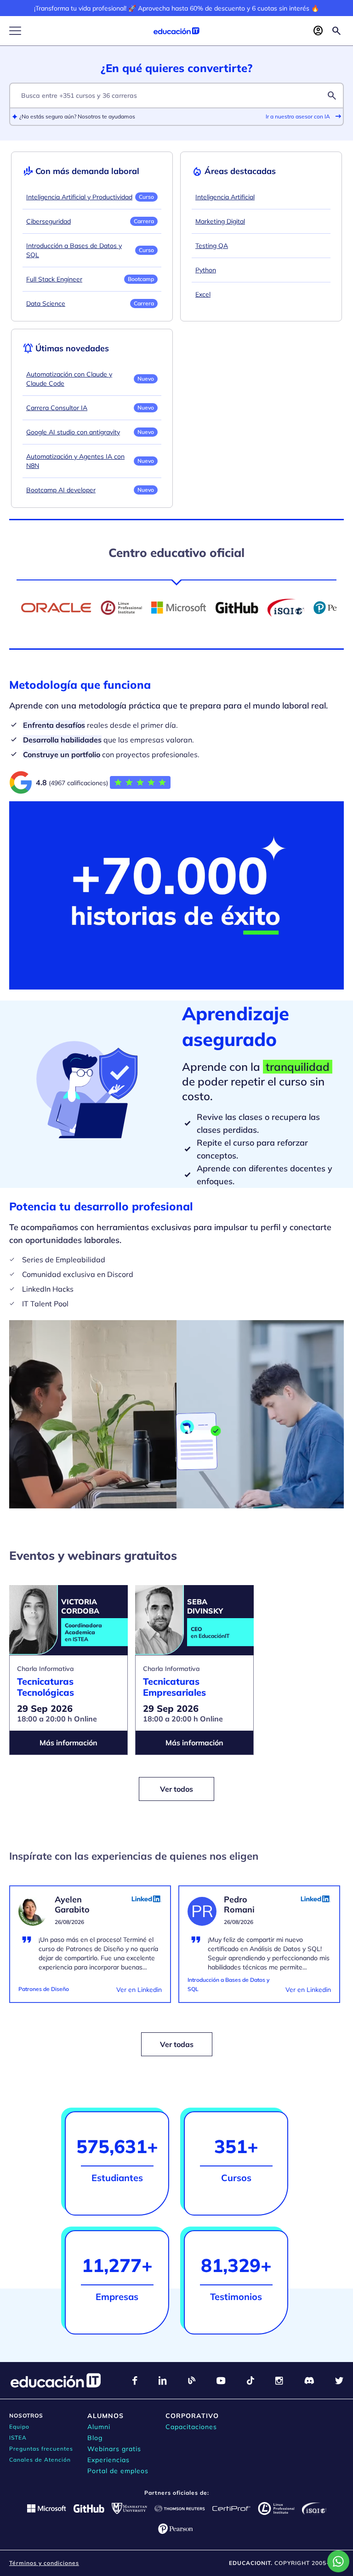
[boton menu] (15, 31)
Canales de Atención (40, 2460)
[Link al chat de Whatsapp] (338, 2561)
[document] (90, 1950)
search (332, 96)
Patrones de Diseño (44, 1989)
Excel (203, 294)
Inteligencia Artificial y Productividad (79, 197)
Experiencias (108, 2460)
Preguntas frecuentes (41, 2449)
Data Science (46, 304)
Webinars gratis (114, 2449)
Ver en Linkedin (139, 1990)
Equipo (19, 2427)
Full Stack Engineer (54, 279)
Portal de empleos (118, 2471)
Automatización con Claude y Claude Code (69, 379)
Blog (95, 2438)
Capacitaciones (191, 2427)
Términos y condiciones (44, 2563)
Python (206, 270)
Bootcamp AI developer (61, 490)
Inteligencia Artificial (225, 197)
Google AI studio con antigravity (73, 432)
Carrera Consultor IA (57, 408)
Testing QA (212, 246)
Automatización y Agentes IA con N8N (75, 461)
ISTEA (18, 2438)
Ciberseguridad (48, 221)
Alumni (99, 2427)
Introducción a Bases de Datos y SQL (74, 250)
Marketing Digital (220, 221)
